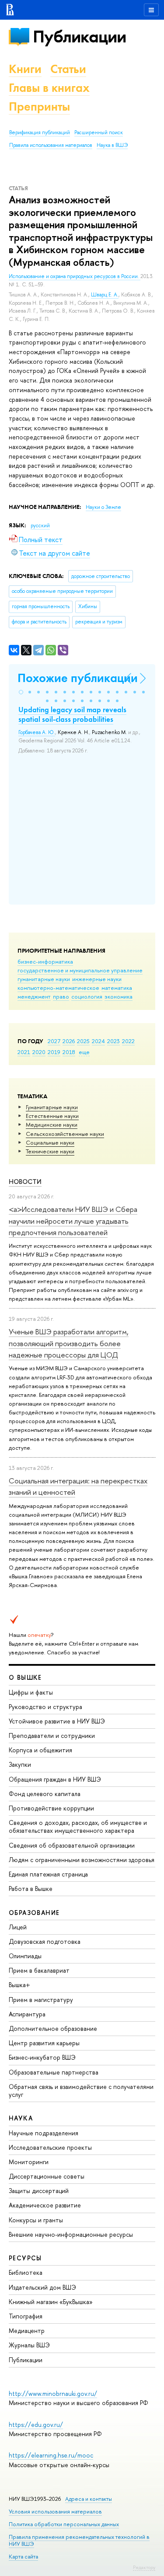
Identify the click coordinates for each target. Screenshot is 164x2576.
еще (84, 1052)
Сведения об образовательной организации (72, 1845)
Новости (25, 1182)
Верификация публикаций (40, 132)
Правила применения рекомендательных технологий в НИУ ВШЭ (79, 2540)
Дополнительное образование (53, 2028)
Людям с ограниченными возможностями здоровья (82, 1860)
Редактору (144, 2567)
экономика (119, 996)
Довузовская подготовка (45, 1941)
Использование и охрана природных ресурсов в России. (75, 276)
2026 (69, 1041)
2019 (54, 1052)
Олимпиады (25, 1956)
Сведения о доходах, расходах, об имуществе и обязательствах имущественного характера (78, 1826)
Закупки (20, 1764)
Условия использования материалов (55, 2512)
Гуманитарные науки (52, 1107)
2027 (54, 1041)
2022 (128, 1041)
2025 (83, 1041)
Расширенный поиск (99, 132)
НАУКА (21, 2118)
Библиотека (26, 2272)
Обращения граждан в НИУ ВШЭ (55, 1779)
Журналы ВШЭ (29, 2345)
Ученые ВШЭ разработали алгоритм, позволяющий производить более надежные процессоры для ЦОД (69, 1343)
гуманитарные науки (44, 979)
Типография (26, 2316)
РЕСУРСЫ (25, 2258)
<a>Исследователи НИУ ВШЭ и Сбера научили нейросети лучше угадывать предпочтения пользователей (73, 1221)
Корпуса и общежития (40, 1750)
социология (87, 996)
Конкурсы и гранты (36, 2220)
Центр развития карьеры (44, 2043)
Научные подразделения (44, 2133)
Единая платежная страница (48, 1874)
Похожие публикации (78, 678)
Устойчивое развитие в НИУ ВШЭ (57, 1721)
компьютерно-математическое (58, 988)
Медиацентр (27, 2331)
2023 (113, 1041)
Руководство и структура (45, 1707)
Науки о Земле (103, 507)
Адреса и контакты (89, 2499)
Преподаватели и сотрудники (52, 1735)
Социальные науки (50, 1142)
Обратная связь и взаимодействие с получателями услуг (81, 2090)
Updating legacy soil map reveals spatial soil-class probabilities (72, 714)
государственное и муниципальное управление (80, 970)
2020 (39, 1052)
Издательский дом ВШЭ (42, 2287)
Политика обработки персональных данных (64, 2524)
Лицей (18, 1927)
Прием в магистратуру (41, 2000)
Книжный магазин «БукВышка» (51, 2302)
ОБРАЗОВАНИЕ (34, 1913)
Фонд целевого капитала (45, 1794)
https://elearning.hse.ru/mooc (51, 2455)
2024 (98, 1041)
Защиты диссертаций (39, 2191)
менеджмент (34, 996)
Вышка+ (19, 1985)
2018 (69, 1052)
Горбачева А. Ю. (37, 732)
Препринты (39, 106)
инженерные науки (97, 979)
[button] (21, 692)
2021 (24, 1052)
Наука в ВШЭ (112, 145)
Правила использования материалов (51, 145)
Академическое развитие (45, 2205)
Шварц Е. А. (105, 295)
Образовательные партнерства (54, 2072)
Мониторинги (29, 2162)
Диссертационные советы (47, 2176)
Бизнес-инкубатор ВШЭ (42, 2057)
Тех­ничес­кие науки (50, 1151)
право (61, 996)
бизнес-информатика (45, 961)
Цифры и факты (31, 1692)
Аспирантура (27, 2014)
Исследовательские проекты (50, 2147)
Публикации (79, 37)
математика (117, 988)
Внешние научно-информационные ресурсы (71, 2234)
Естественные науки (52, 1116)
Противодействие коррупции (51, 1808)
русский (40, 526)
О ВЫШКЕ (25, 1677)
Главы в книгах (49, 88)
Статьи (68, 69)
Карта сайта (23, 2557)
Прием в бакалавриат (39, 1970)
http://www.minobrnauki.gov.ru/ (53, 2393)
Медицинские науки (52, 1124)
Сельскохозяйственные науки (65, 1134)
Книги (25, 69)
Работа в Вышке (31, 1888)
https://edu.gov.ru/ (36, 2425)
